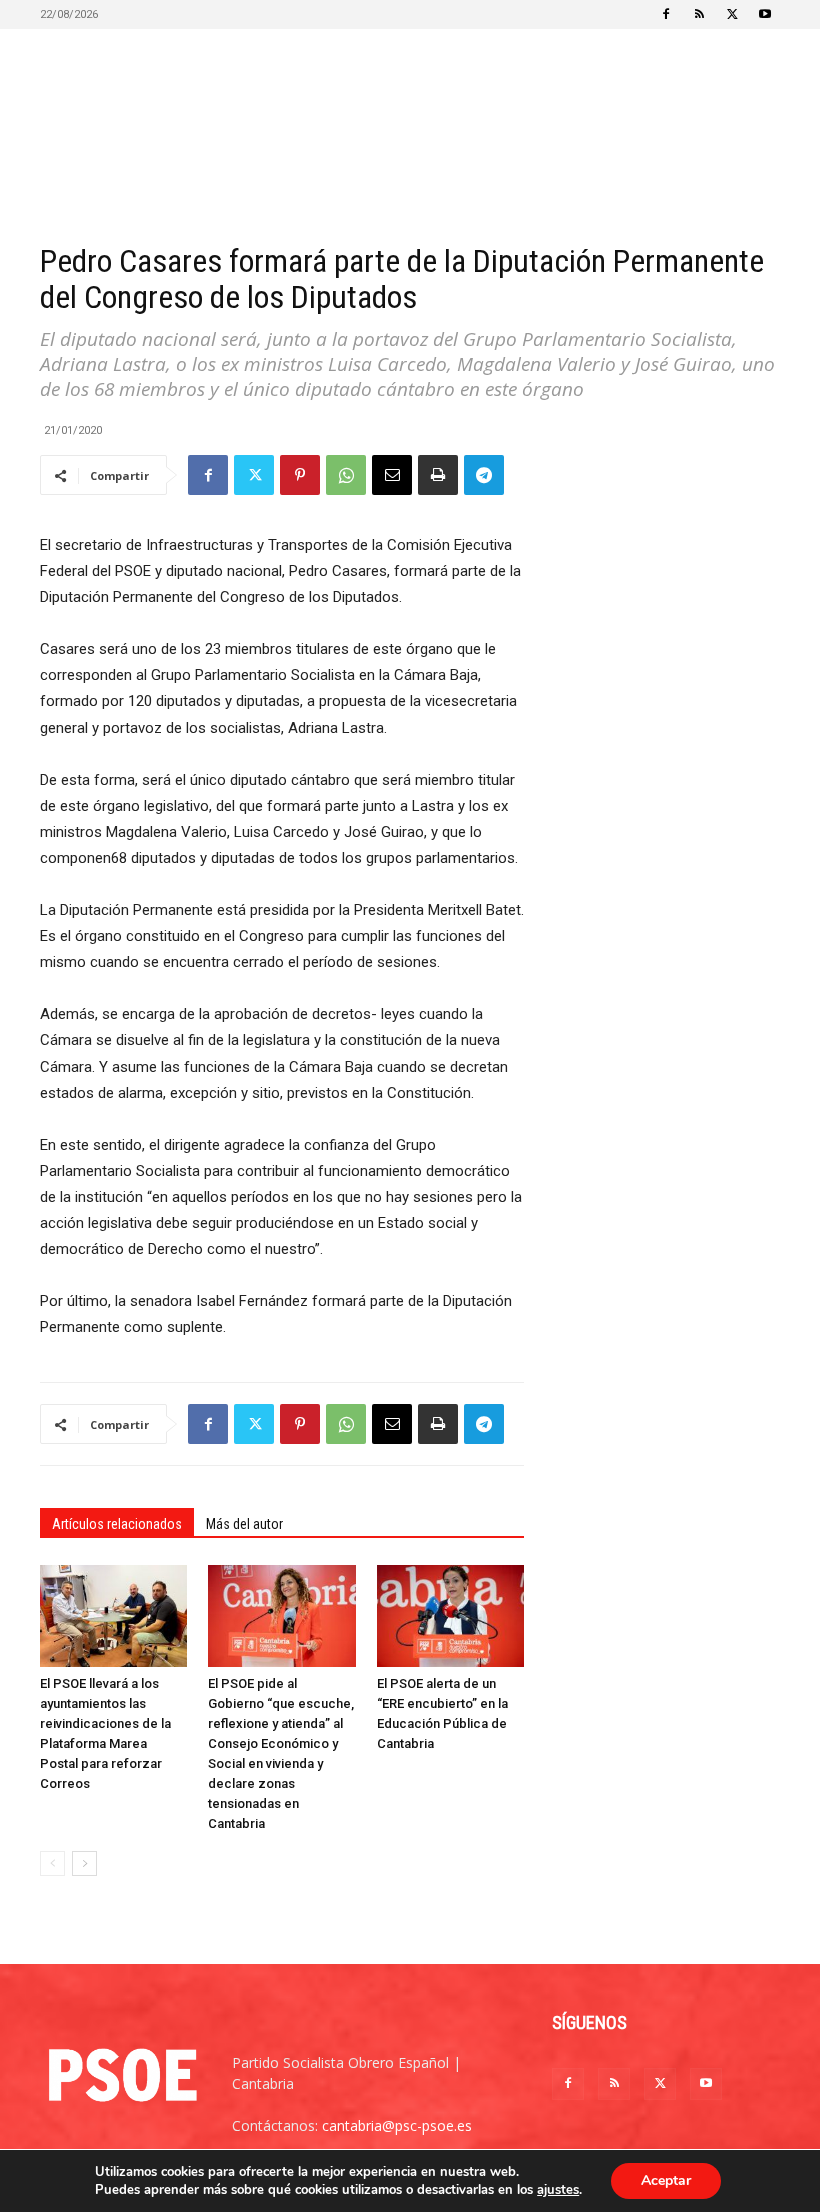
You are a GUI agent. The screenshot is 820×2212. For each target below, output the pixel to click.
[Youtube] (765, 14)
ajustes (558, 2190)
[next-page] (84, 1863)
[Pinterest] (300, 475)
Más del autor (244, 1524)
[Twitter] (732, 14)
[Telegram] (484, 475)
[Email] (392, 475)
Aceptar (666, 2180)
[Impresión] (438, 475)
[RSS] (699, 14)
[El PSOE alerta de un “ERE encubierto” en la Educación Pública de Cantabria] (450, 1615)
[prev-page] (52, 1863)
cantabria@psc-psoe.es (397, 2125)
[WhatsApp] (346, 475)
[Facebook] (666, 14)
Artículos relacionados (117, 1524)
